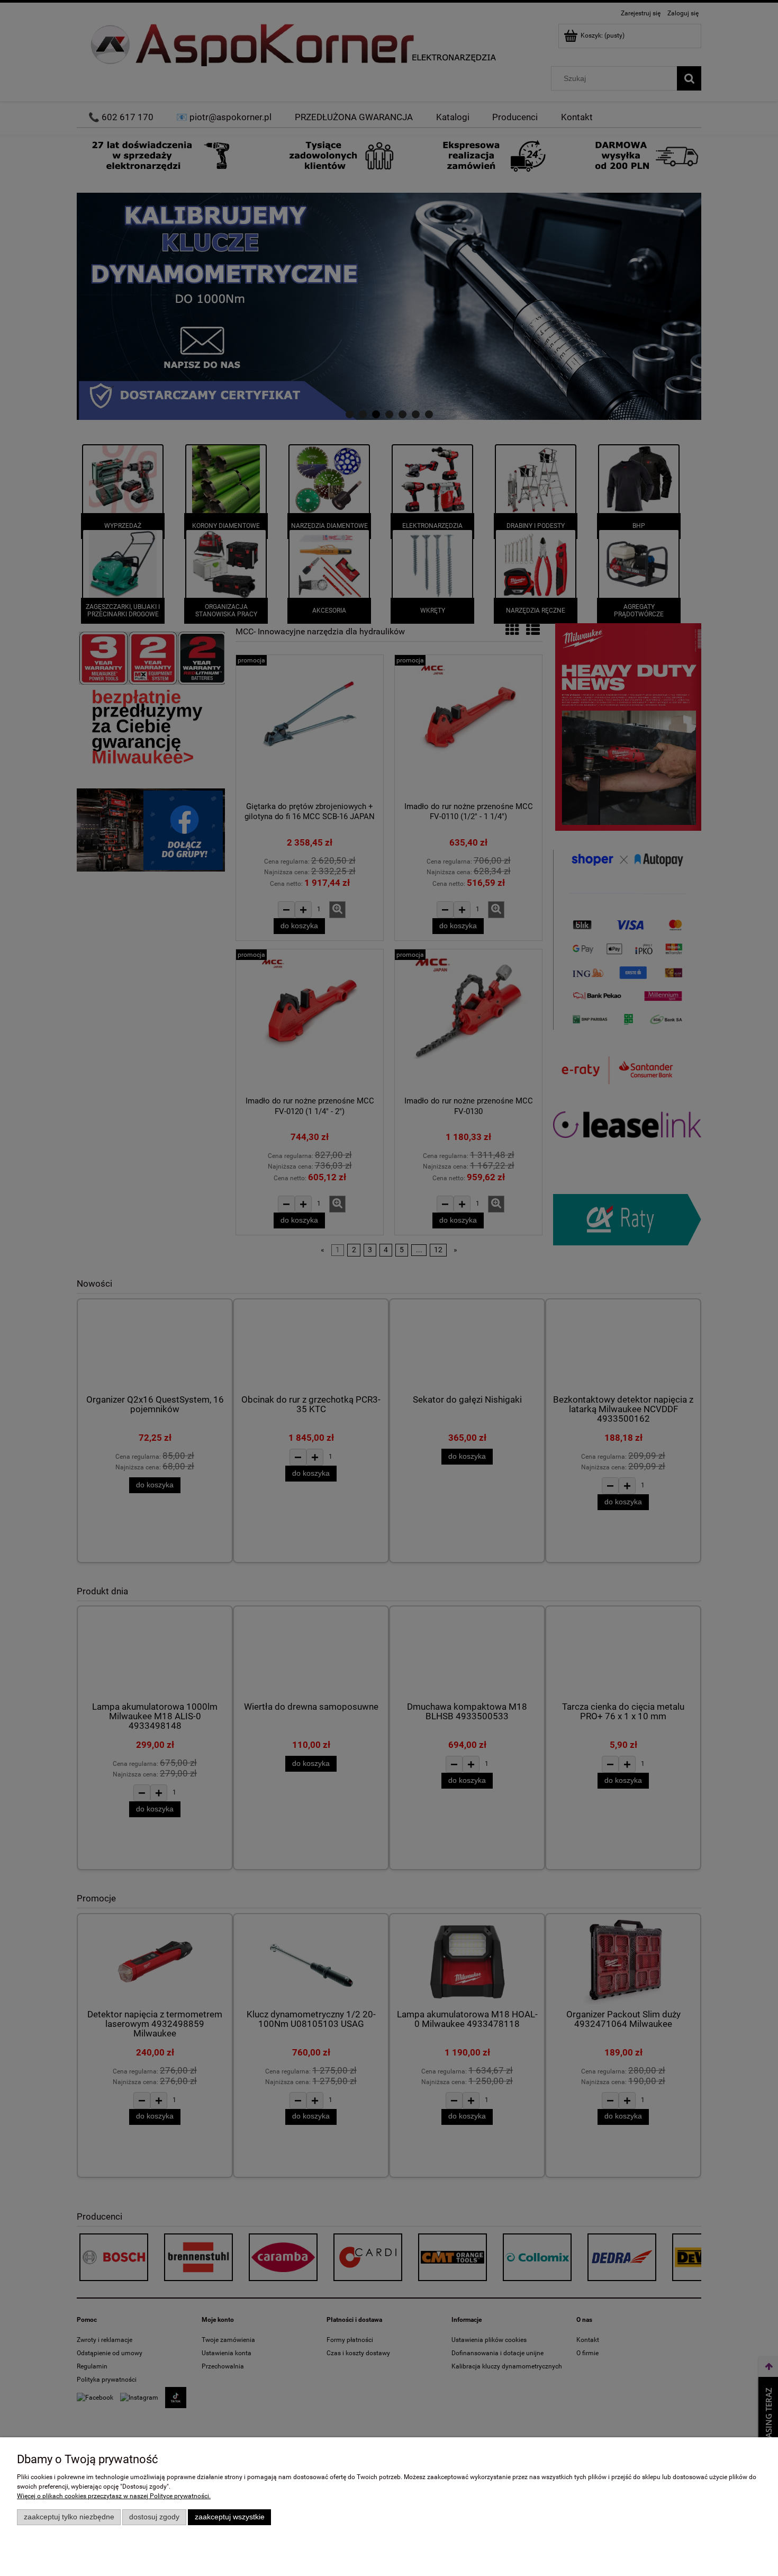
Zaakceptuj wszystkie (230, 2517)
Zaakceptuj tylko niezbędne (69, 2517)
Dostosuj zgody (154, 2517)
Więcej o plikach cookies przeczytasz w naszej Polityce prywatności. (114, 2496)
